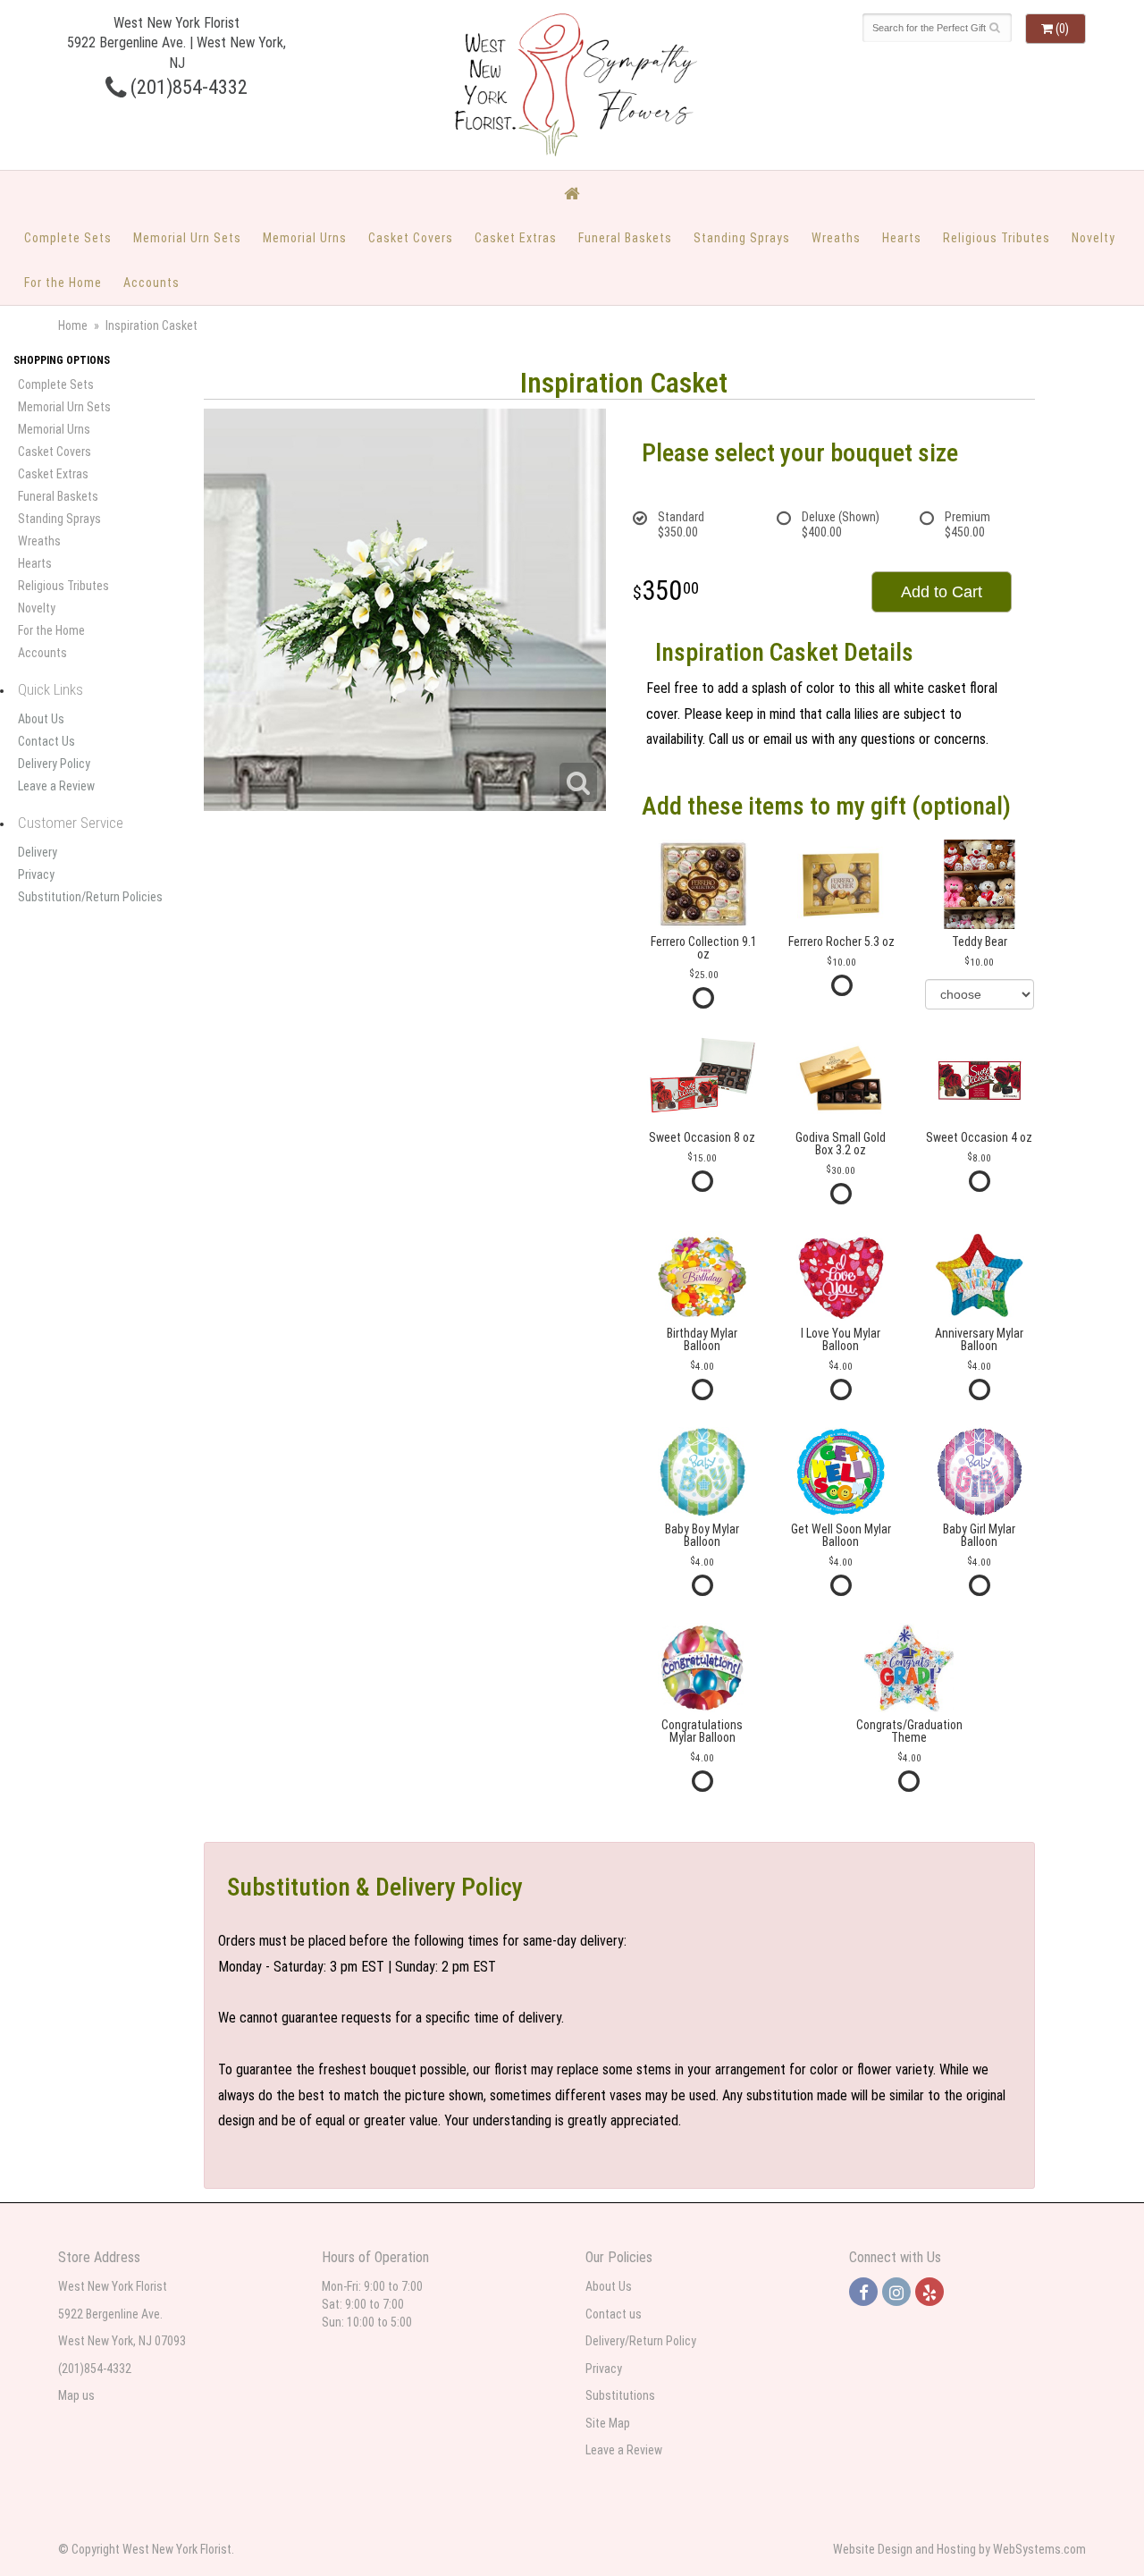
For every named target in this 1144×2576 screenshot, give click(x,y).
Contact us (614, 2314)
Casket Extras (516, 238)
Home (73, 325)
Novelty (1094, 238)
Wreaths (836, 238)
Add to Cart (942, 592)
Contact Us (46, 741)
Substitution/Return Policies (90, 897)
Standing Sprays (742, 238)
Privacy (36, 874)
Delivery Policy (54, 764)
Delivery (38, 852)
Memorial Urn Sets (187, 238)
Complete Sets (68, 238)
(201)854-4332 (187, 87)
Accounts (151, 283)
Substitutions (620, 2395)
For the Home (63, 283)
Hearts (902, 238)
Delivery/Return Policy (641, 2341)
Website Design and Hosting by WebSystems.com (959, 2549)
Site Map (608, 2423)
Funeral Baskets (625, 238)
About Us (41, 719)
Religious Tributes (997, 238)
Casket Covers (411, 238)
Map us (76, 2395)
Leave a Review (56, 786)
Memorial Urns (305, 238)
